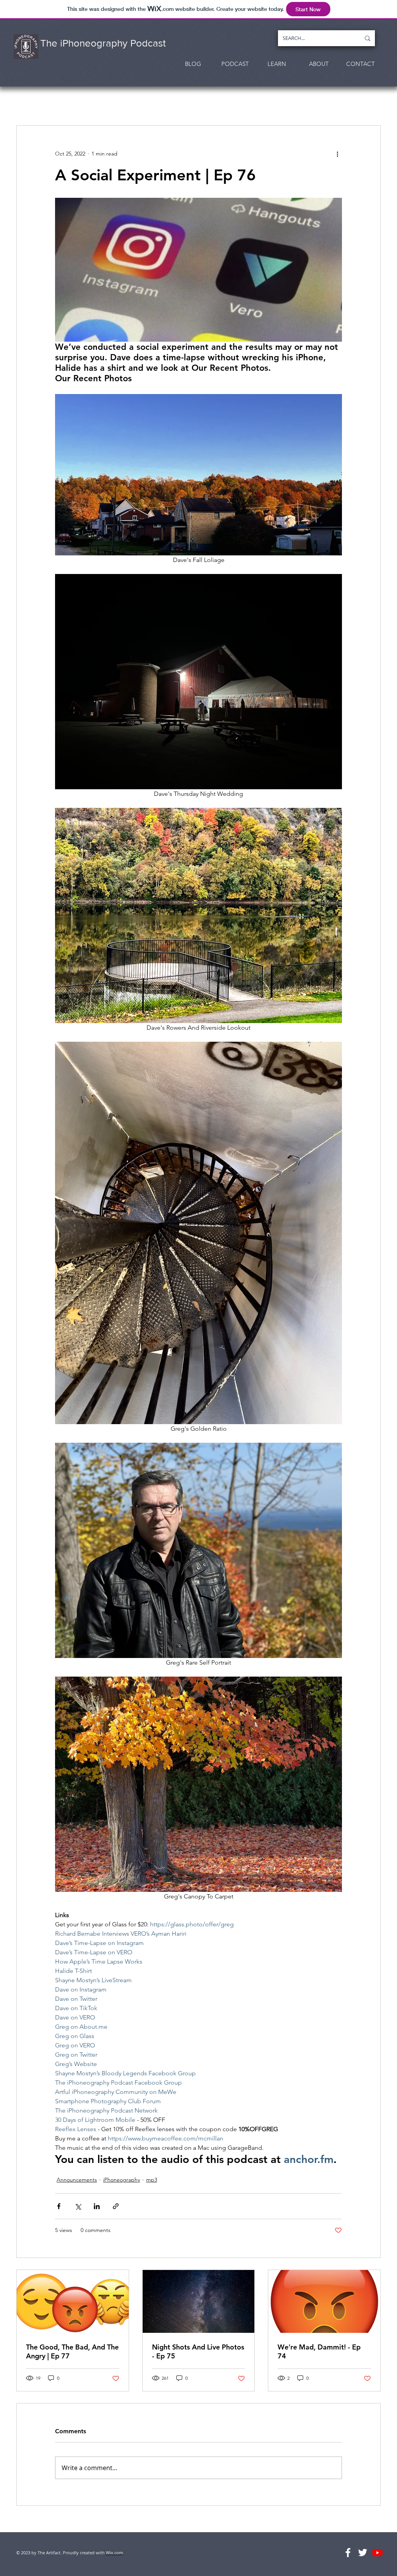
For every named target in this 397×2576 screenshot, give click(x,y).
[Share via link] (116, 2206)
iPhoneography (122, 2180)
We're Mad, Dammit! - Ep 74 (319, 2351)
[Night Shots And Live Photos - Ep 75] (199, 2301)
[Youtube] (377, 2553)
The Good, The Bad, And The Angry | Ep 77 (72, 2351)
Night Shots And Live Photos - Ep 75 (198, 2351)
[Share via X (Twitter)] (78, 2206)
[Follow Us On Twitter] (363, 2553)
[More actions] (337, 154)
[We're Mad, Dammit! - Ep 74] (324, 2301)
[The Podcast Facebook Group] (348, 2553)
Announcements (77, 2180)
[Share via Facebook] (59, 2206)
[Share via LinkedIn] (97, 2206)
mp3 (152, 2180)
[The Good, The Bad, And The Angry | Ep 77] (73, 2301)
